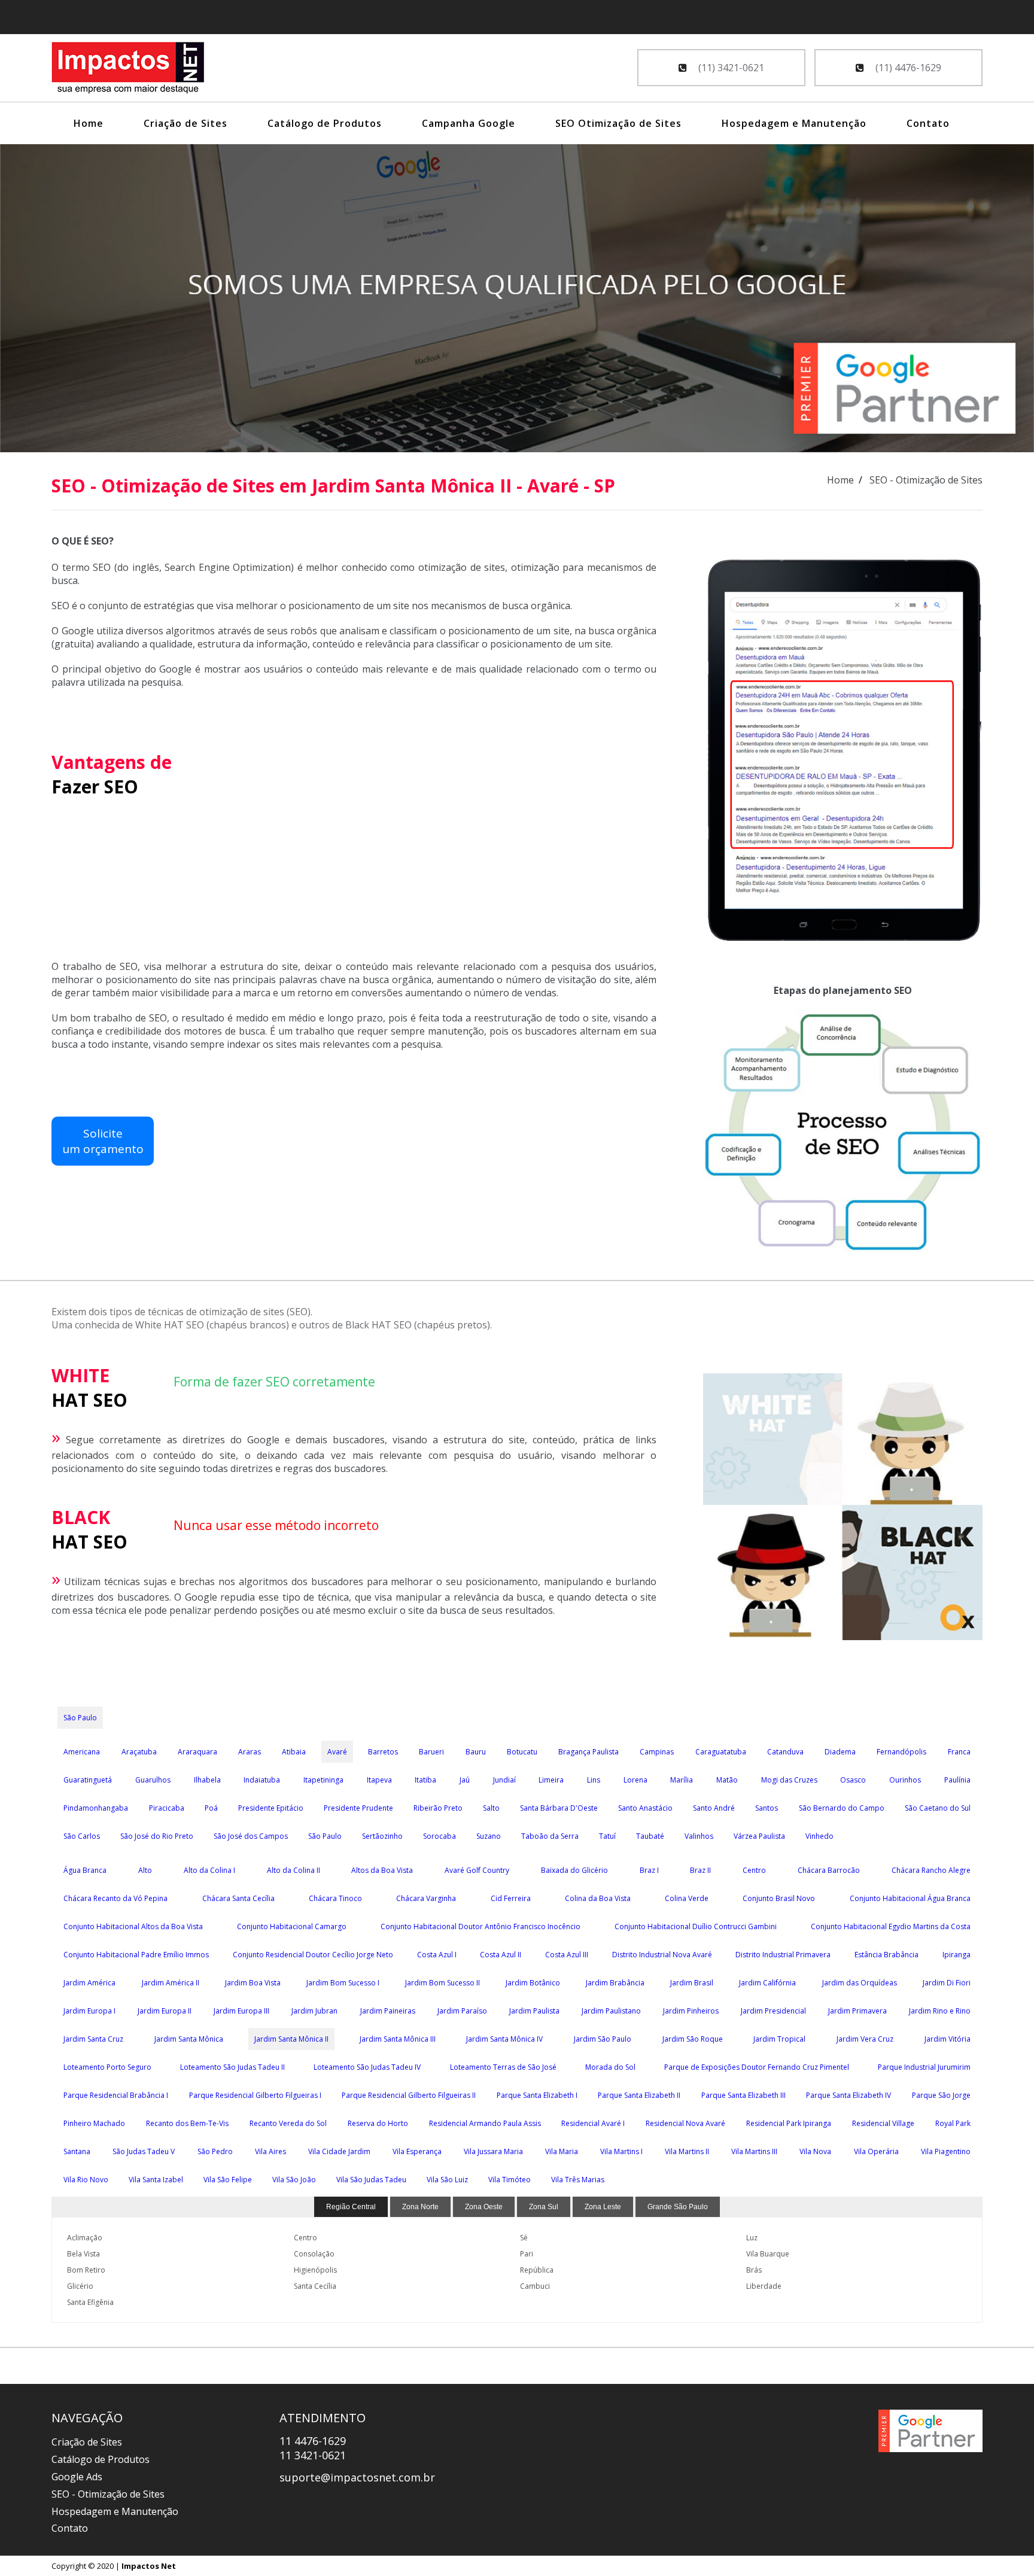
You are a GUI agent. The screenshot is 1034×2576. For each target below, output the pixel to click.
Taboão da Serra (550, 1836)
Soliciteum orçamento (103, 1141)
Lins (594, 1780)
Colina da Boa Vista (598, 1898)
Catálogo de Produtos (325, 123)
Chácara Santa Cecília (238, 1898)
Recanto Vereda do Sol (288, 2123)
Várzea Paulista (759, 1836)
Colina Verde (687, 1898)
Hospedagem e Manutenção (794, 123)
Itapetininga (323, 1780)
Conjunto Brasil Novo (779, 1898)
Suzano (489, 1836)
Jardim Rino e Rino (940, 2011)
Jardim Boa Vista (253, 1983)
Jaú (465, 1780)
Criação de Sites (185, 123)
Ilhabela (207, 1780)
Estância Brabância (886, 1955)
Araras (250, 1752)
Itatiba (425, 1780)
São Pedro (215, 2151)
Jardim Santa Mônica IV (504, 2039)
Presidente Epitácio (271, 1808)
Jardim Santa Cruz (93, 2039)
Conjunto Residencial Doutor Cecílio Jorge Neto (313, 1955)
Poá (211, 1808)
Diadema (840, 1752)
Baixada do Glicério (574, 1870)
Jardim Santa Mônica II (291, 2039)
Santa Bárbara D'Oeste (559, 1808)
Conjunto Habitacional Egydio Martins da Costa (891, 1926)
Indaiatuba (262, 1780)
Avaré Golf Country (477, 1870)
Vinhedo (819, 1836)
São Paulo (80, 1718)
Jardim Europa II (165, 2011)
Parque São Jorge (941, 2095)
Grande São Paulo (678, 2207)
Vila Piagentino (946, 2151)
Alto (145, 1870)
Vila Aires (270, 2151)
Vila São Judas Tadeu (371, 2180)
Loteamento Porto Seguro (107, 2067)
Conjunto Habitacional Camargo (292, 1926)
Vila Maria (562, 2151)
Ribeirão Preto (438, 1808)
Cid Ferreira (511, 1898)
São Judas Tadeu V (144, 2151)
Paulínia (957, 1780)
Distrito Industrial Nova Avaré (662, 1955)
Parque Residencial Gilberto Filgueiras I (255, 2095)
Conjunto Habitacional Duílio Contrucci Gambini (696, 1926)
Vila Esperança (417, 2151)
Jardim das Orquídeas (860, 1983)
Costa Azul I (437, 1955)
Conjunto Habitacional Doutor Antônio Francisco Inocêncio (480, 1926)
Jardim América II (171, 1983)
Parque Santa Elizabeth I (537, 2095)
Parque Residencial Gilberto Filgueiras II (409, 2095)
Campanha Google (469, 123)
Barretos (383, 1752)
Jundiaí (504, 1780)
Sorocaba (440, 1836)
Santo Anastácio (645, 1808)
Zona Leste (603, 2207)
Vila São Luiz (447, 2180)
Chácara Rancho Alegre (931, 1870)
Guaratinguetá (88, 1780)
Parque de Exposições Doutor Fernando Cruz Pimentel (757, 2067)
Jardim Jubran (314, 2011)
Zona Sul (544, 2207)
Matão (727, 1780)
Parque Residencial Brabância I (116, 2095)
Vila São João (294, 2180)
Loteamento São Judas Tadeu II (232, 2067)
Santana (77, 2151)
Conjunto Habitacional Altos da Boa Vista (133, 1926)
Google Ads (77, 2477)
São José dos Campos (251, 1836)
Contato (928, 123)
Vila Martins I (621, 2151)
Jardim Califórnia (767, 1983)
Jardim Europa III (241, 2011)
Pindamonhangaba (96, 1808)
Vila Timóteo (510, 2180)
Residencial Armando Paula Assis (485, 2123)
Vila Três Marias (578, 2180)
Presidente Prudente (358, 1808)
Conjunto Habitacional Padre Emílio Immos (136, 1955)
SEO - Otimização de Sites (108, 2494)
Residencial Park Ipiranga (789, 2123)
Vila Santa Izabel (156, 2180)
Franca (959, 1752)
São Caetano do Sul (938, 1808)
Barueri (431, 1752)
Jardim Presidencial (773, 2011)
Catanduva (785, 1752)
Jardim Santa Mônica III (398, 2039)
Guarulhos (153, 1780)
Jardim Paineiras (388, 2011)
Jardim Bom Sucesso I (343, 1983)
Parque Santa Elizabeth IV (849, 2095)
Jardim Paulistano (611, 2011)
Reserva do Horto (378, 2123)
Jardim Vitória (948, 2039)
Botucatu (522, 1752)
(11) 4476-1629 (907, 68)
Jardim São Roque (693, 2039)
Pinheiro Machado (94, 2123)
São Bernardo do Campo (842, 1808)
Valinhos (699, 1836)
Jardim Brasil (692, 1983)
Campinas (657, 1752)
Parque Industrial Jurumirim (924, 2067)
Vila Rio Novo (86, 2180)
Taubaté (650, 1836)
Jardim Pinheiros (691, 2011)
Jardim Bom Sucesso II (443, 1983)
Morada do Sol (610, 2067)
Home (89, 123)
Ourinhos (905, 1780)
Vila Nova (815, 2151)
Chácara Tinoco (335, 1898)
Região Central (351, 2207)
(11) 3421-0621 (730, 68)
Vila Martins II (687, 2151)
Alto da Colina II (294, 1870)
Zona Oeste (484, 2207)
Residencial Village (883, 2123)
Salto (491, 1808)
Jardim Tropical (779, 2039)
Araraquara (197, 1752)
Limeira (551, 1780)
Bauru (476, 1752)
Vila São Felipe (228, 2180)
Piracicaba (167, 1808)
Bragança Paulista (589, 1752)
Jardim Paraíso (462, 2011)
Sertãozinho (382, 1836)
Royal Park (953, 2123)
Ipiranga (957, 1955)
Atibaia (294, 1752)
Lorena (635, 1780)
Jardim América (89, 1983)
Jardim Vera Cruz (865, 2039)
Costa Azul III (567, 1955)
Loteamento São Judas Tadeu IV (367, 2067)
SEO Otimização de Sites (618, 123)
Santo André (714, 1808)
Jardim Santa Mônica (189, 2039)
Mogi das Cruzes (789, 1780)
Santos (767, 1808)
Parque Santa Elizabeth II (639, 2095)
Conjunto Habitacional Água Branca (910, 1898)
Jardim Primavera (857, 2011)
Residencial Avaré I (593, 2123)
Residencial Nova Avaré (685, 2123)
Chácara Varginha (426, 1898)
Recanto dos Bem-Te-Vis (187, 2123)
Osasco (853, 1780)
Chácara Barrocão (829, 1870)
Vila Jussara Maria (493, 2151)
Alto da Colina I (209, 1870)
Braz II (700, 1870)
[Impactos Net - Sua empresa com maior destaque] (128, 69)
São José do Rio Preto (157, 1836)
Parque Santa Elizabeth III (743, 2095)
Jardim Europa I (89, 2011)
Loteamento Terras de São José (503, 2067)
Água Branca (85, 1870)
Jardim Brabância (615, 1983)
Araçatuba (139, 1752)
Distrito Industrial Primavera (783, 1955)
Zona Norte (420, 2207)
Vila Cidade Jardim (339, 2151)
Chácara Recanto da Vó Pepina (115, 1898)
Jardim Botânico (533, 1983)
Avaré (337, 1752)
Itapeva (379, 1780)
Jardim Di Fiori (947, 1983)
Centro (754, 1870)
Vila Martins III (754, 2151)
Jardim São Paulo (603, 2039)
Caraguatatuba (721, 1752)
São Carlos (82, 1836)
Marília (682, 1780)
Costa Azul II (501, 1955)
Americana (82, 1752)
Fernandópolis (901, 1752)
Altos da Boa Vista (382, 1870)
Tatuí (607, 1836)
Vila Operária (876, 2151)
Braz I (649, 1870)
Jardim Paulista (534, 2011)
